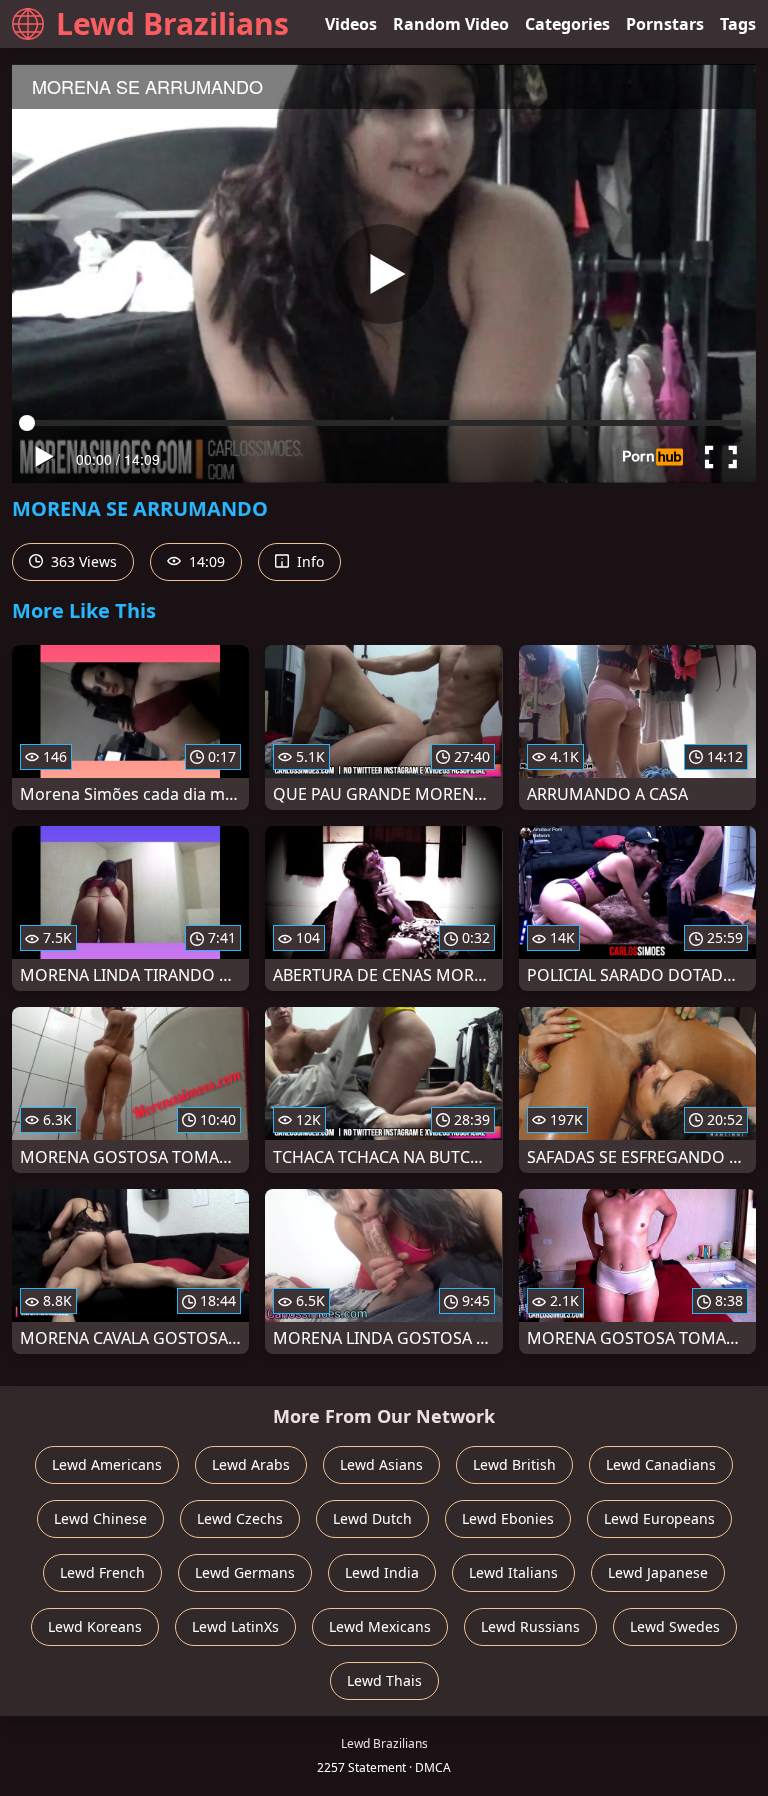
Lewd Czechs (240, 1518)
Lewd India (382, 1572)
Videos (351, 24)
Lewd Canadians (661, 1464)
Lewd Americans (107, 1464)
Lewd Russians (530, 1626)
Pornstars (665, 24)
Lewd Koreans (95, 1626)
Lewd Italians (513, 1572)
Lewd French (102, 1572)
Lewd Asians (381, 1464)
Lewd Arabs (251, 1464)
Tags (738, 24)
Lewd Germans (245, 1572)
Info (308, 561)
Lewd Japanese (658, 1572)
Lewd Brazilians (172, 23)
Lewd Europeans (659, 1518)
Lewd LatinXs (235, 1626)
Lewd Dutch (372, 1518)
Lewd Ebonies (508, 1518)
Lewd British (514, 1464)
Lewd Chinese (100, 1518)
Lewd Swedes (675, 1626)
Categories (567, 24)
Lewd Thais (384, 1680)
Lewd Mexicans (380, 1626)
